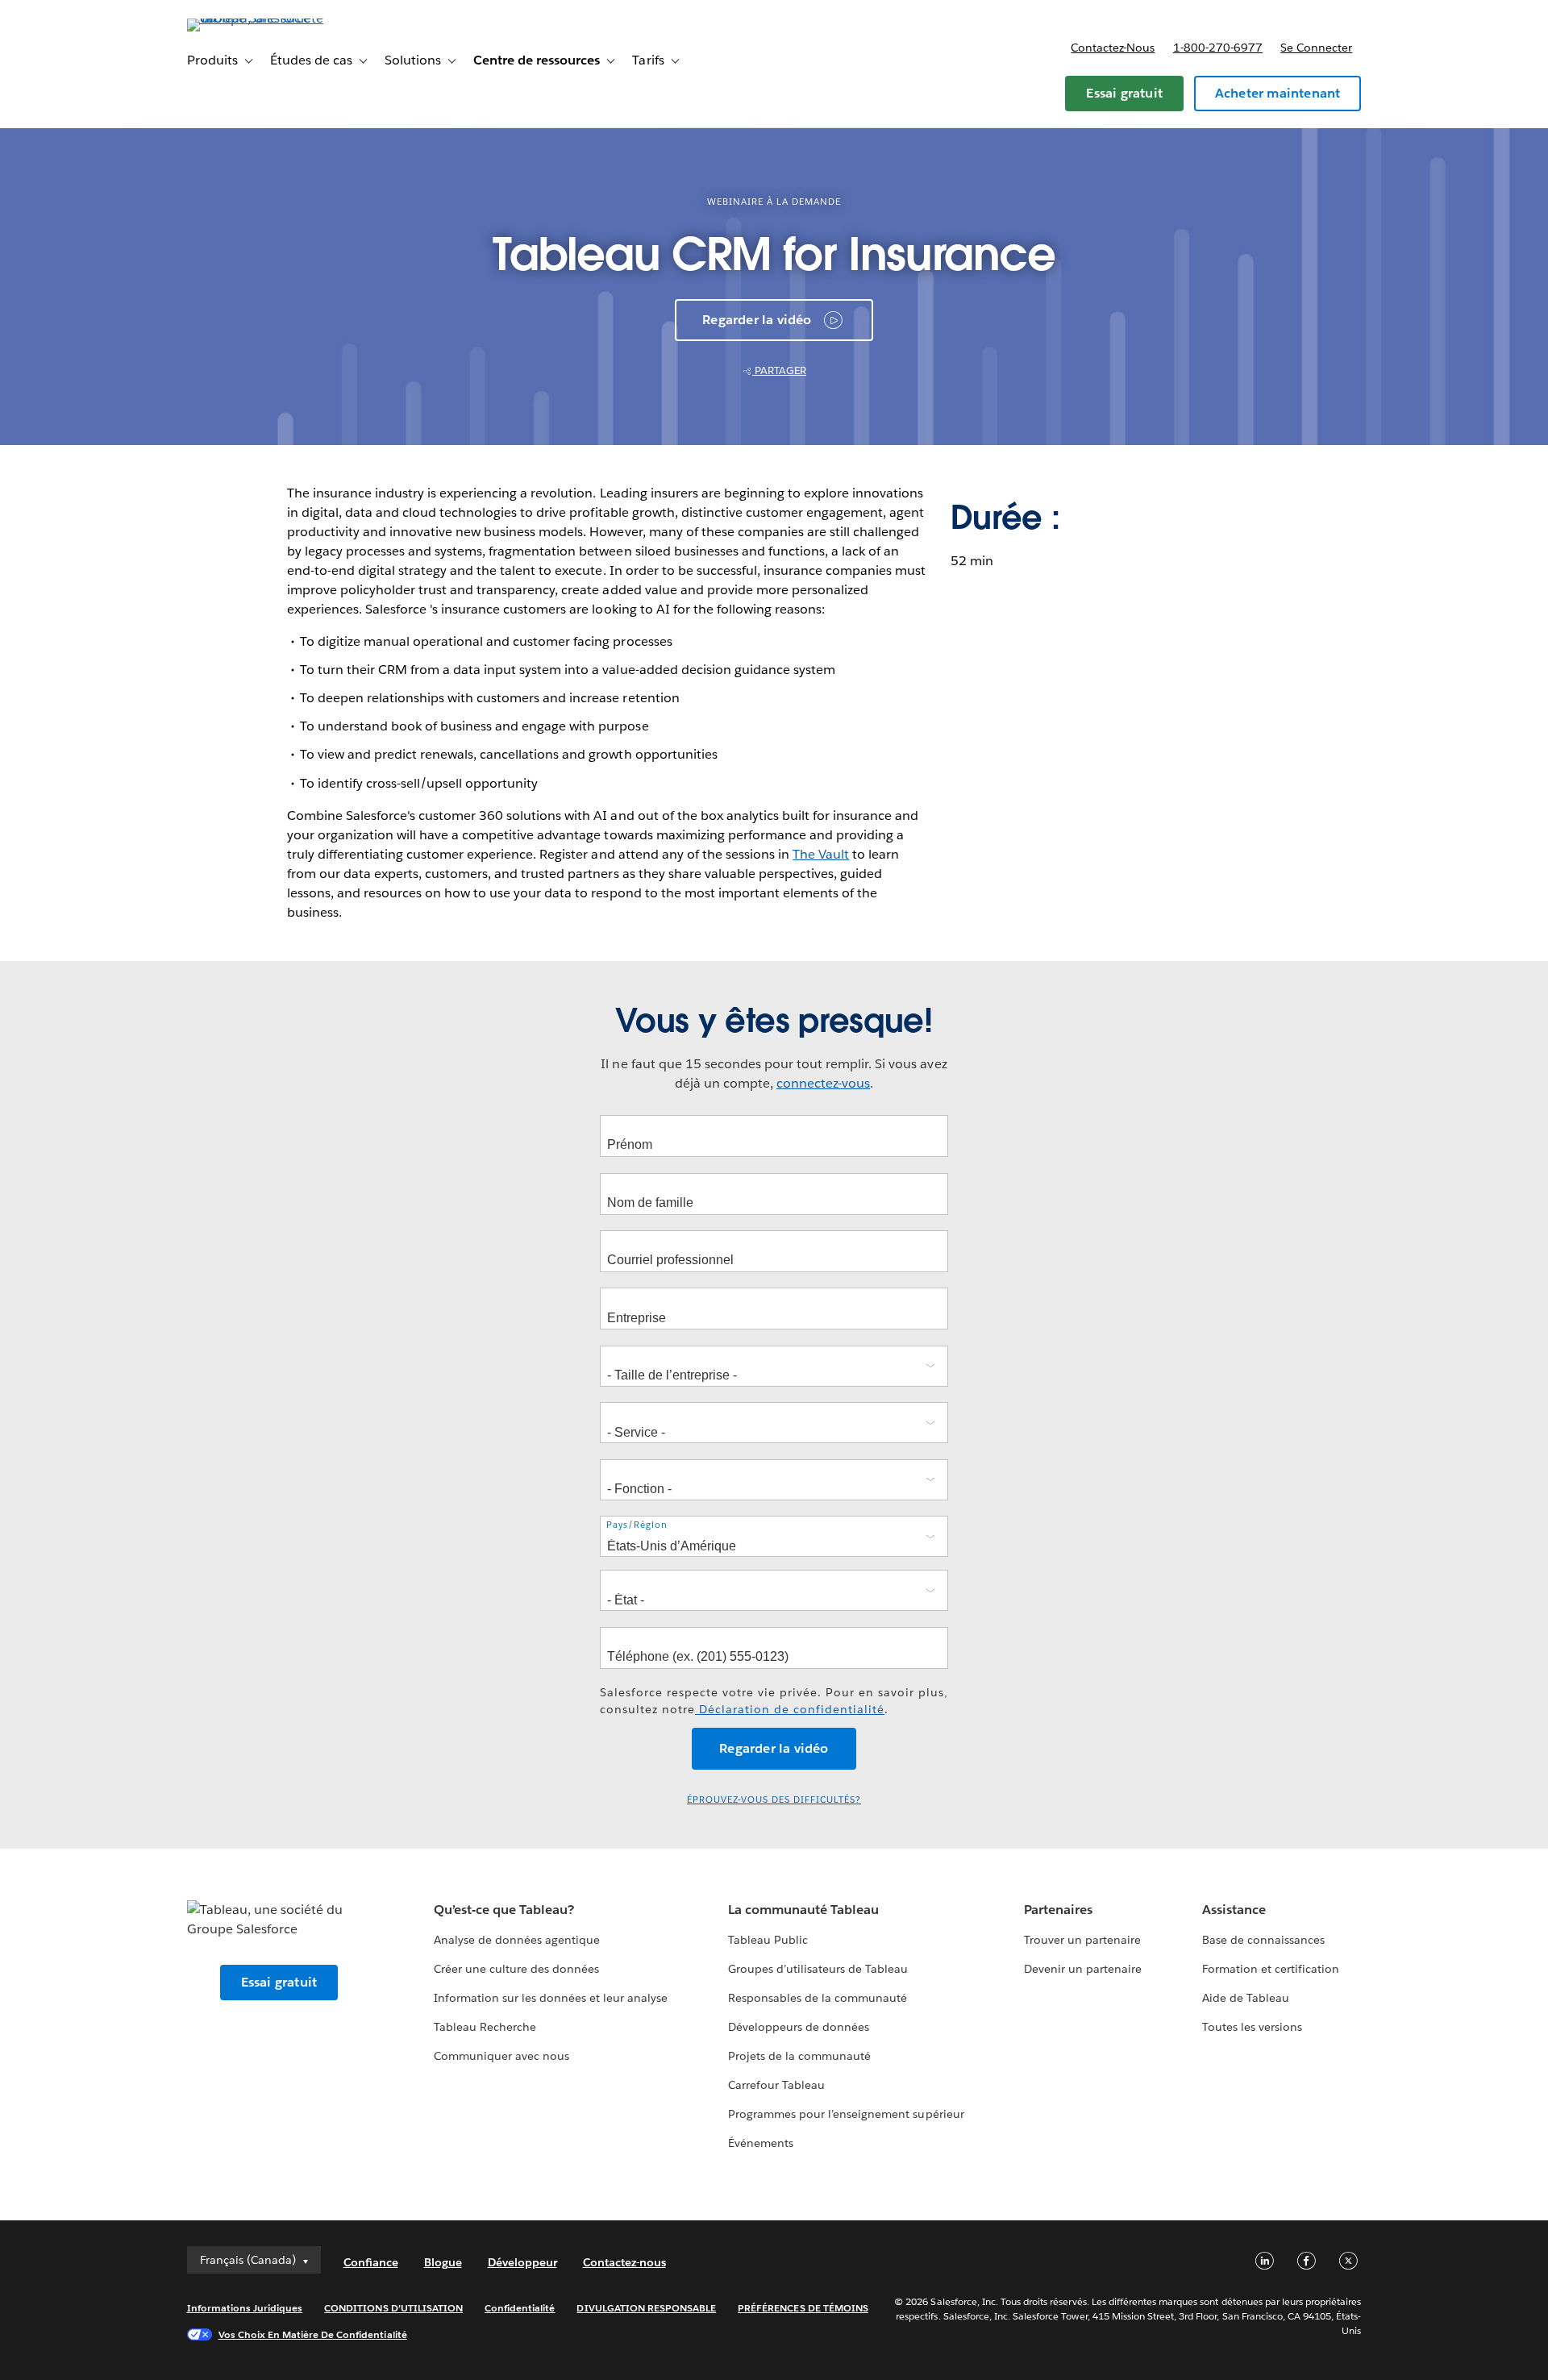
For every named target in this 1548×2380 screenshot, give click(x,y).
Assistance (1234, 1910)
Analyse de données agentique (517, 1940)
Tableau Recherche (485, 2027)
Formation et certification (1271, 1969)
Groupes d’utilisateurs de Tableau (818, 1969)
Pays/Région (637, 1525)
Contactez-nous (1113, 48)
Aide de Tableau (1246, 1998)
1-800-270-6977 (1218, 48)
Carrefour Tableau (776, 2085)
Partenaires (1058, 1910)
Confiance (371, 2262)
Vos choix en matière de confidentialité (313, 2334)
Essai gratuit (1124, 93)
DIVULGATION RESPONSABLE (646, 2308)
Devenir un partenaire (1083, 1969)
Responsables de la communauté (818, 1998)
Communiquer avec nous (501, 2056)
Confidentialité (520, 2308)
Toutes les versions (1252, 2027)
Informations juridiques (245, 2308)
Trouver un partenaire (1082, 1940)
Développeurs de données (799, 2027)
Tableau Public (768, 1940)
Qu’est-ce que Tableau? (504, 1910)
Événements (761, 2143)
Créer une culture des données (517, 1969)
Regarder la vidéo (757, 320)
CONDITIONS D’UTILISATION (393, 2308)
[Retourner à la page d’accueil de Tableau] (256, 18)
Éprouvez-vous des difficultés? (774, 1800)
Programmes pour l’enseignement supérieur (846, 2114)
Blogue (443, 2262)
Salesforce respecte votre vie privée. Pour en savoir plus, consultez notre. (774, 1701)
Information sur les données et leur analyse (551, 1998)
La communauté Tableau (803, 1910)
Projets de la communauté (799, 2056)
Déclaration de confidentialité (790, 1709)
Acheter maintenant (1278, 93)
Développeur (522, 2262)
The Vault (821, 854)
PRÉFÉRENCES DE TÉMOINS (803, 2308)
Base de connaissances (1263, 1940)
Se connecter (1316, 48)
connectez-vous (823, 1083)
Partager (779, 370)
